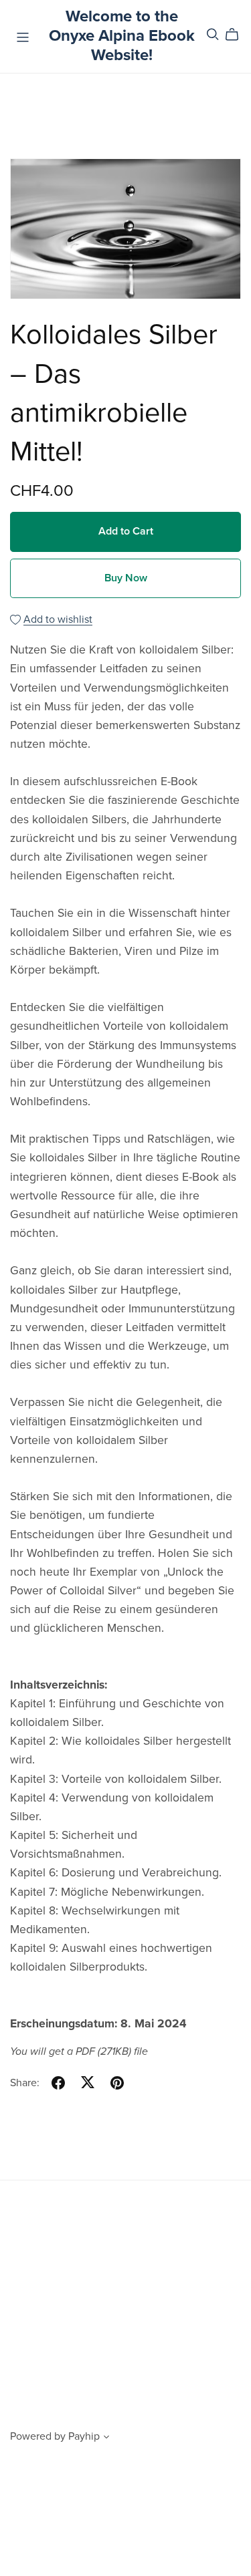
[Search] (213, 34)
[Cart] (237, 35)
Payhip (84, 2436)
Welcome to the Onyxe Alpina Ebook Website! (122, 36)
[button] (106, 2438)
